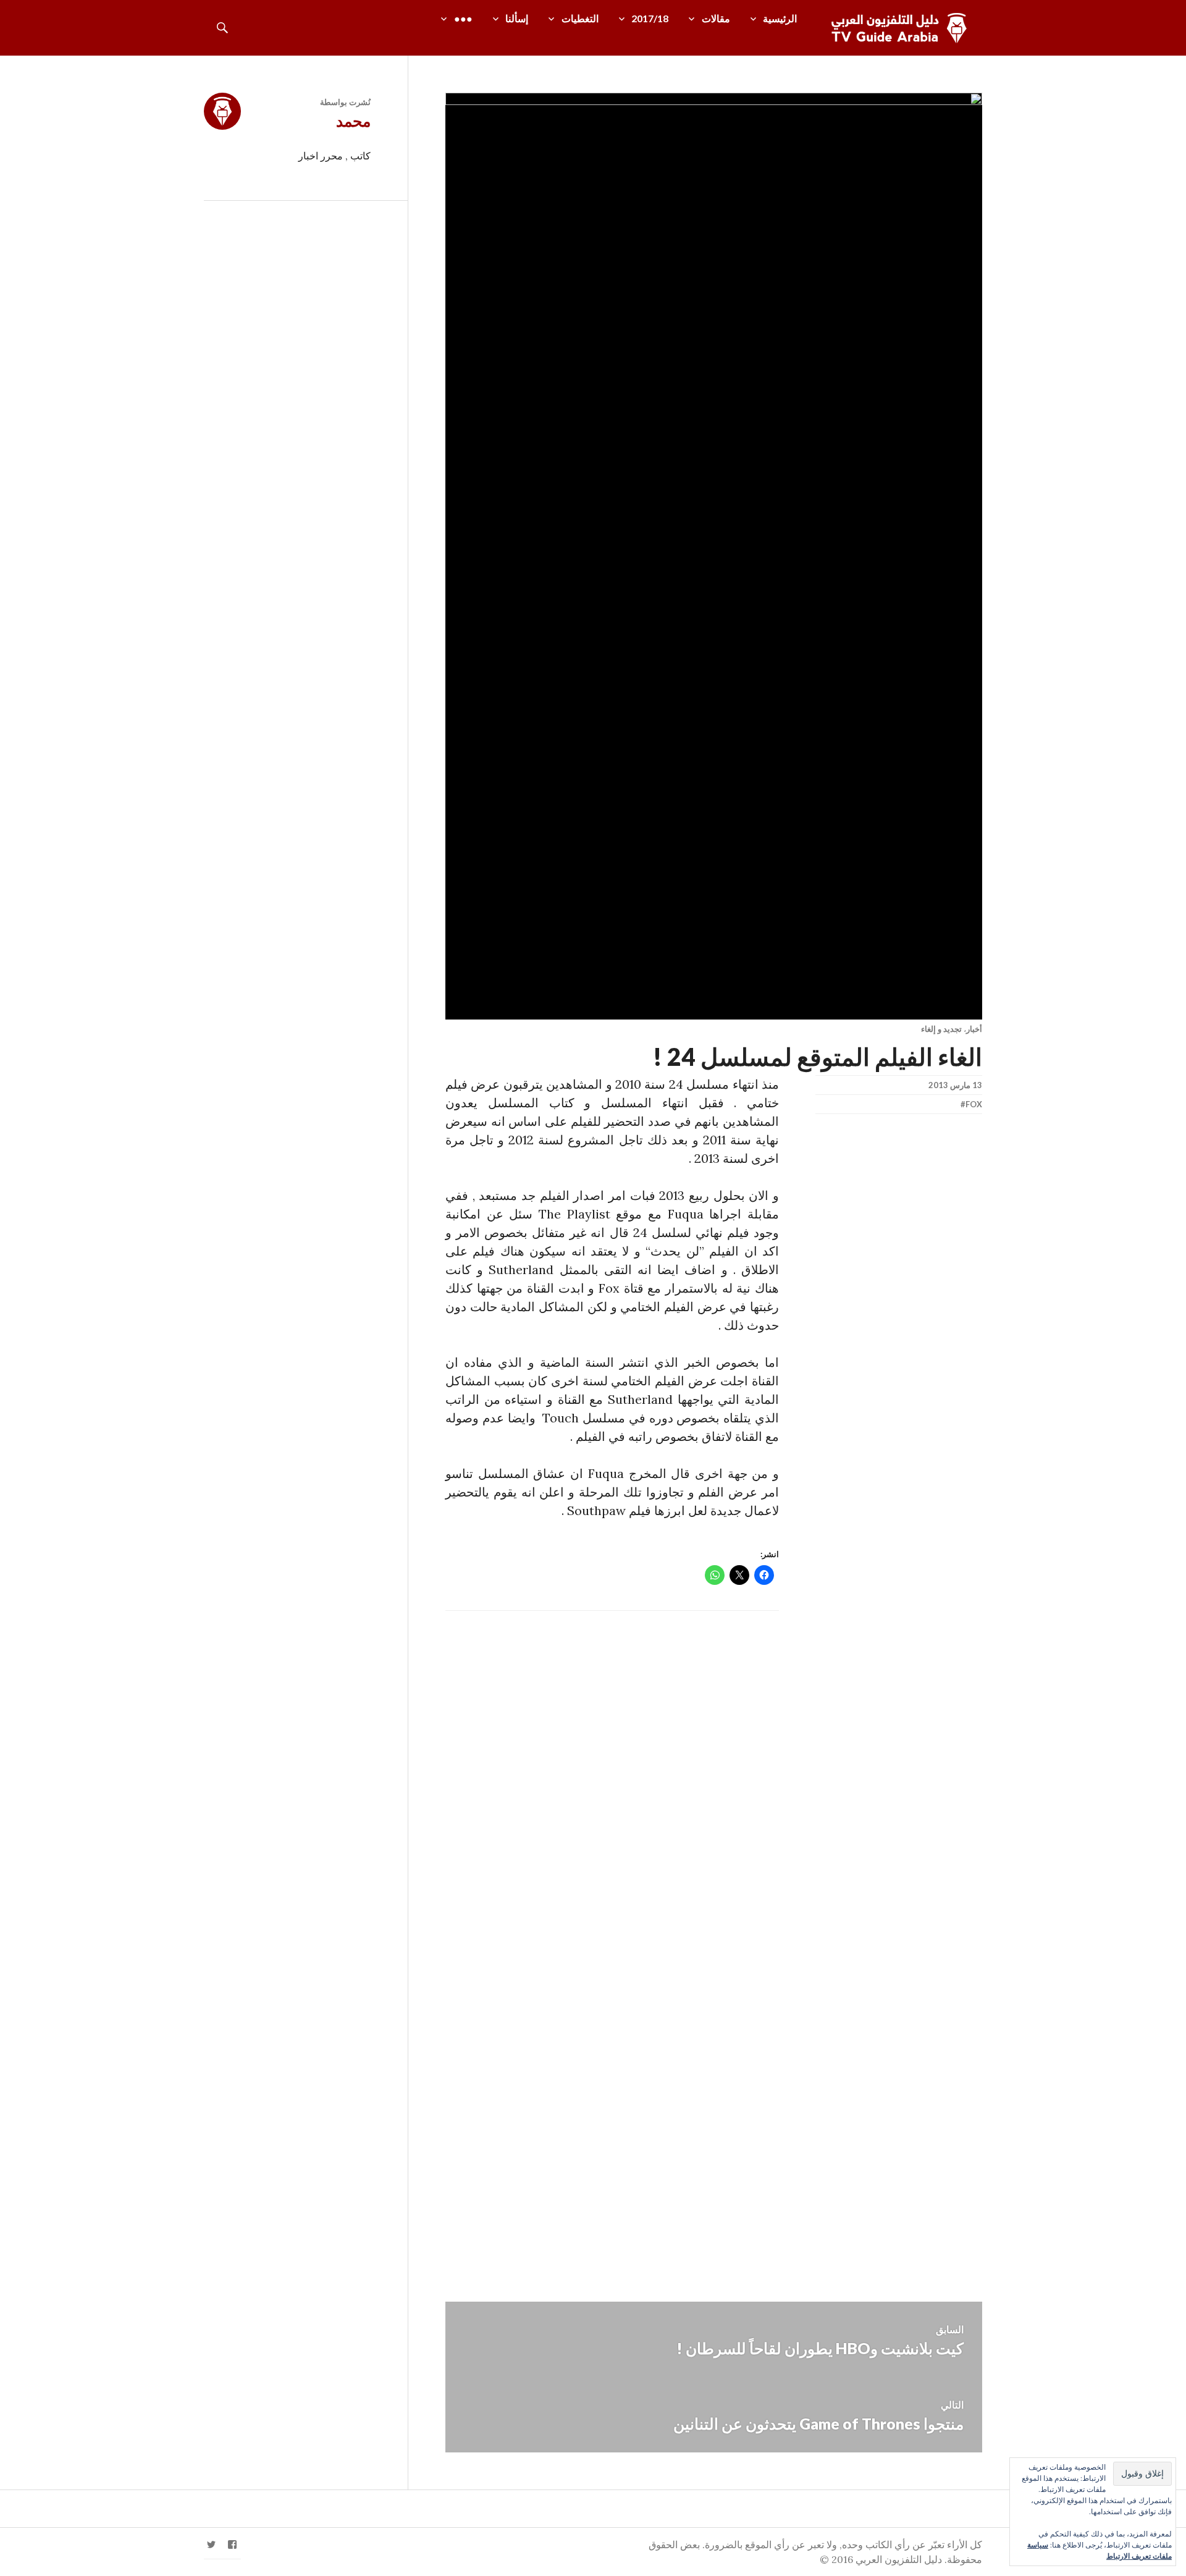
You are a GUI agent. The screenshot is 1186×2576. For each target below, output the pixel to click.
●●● (463, 18)
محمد (353, 120)
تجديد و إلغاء (941, 1029)
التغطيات (580, 18)
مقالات (716, 18)
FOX (974, 1104)
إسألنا (517, 18)
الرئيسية (780, 18)
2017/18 (650, 18)
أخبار (974, 1029)
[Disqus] (714, 1784)
